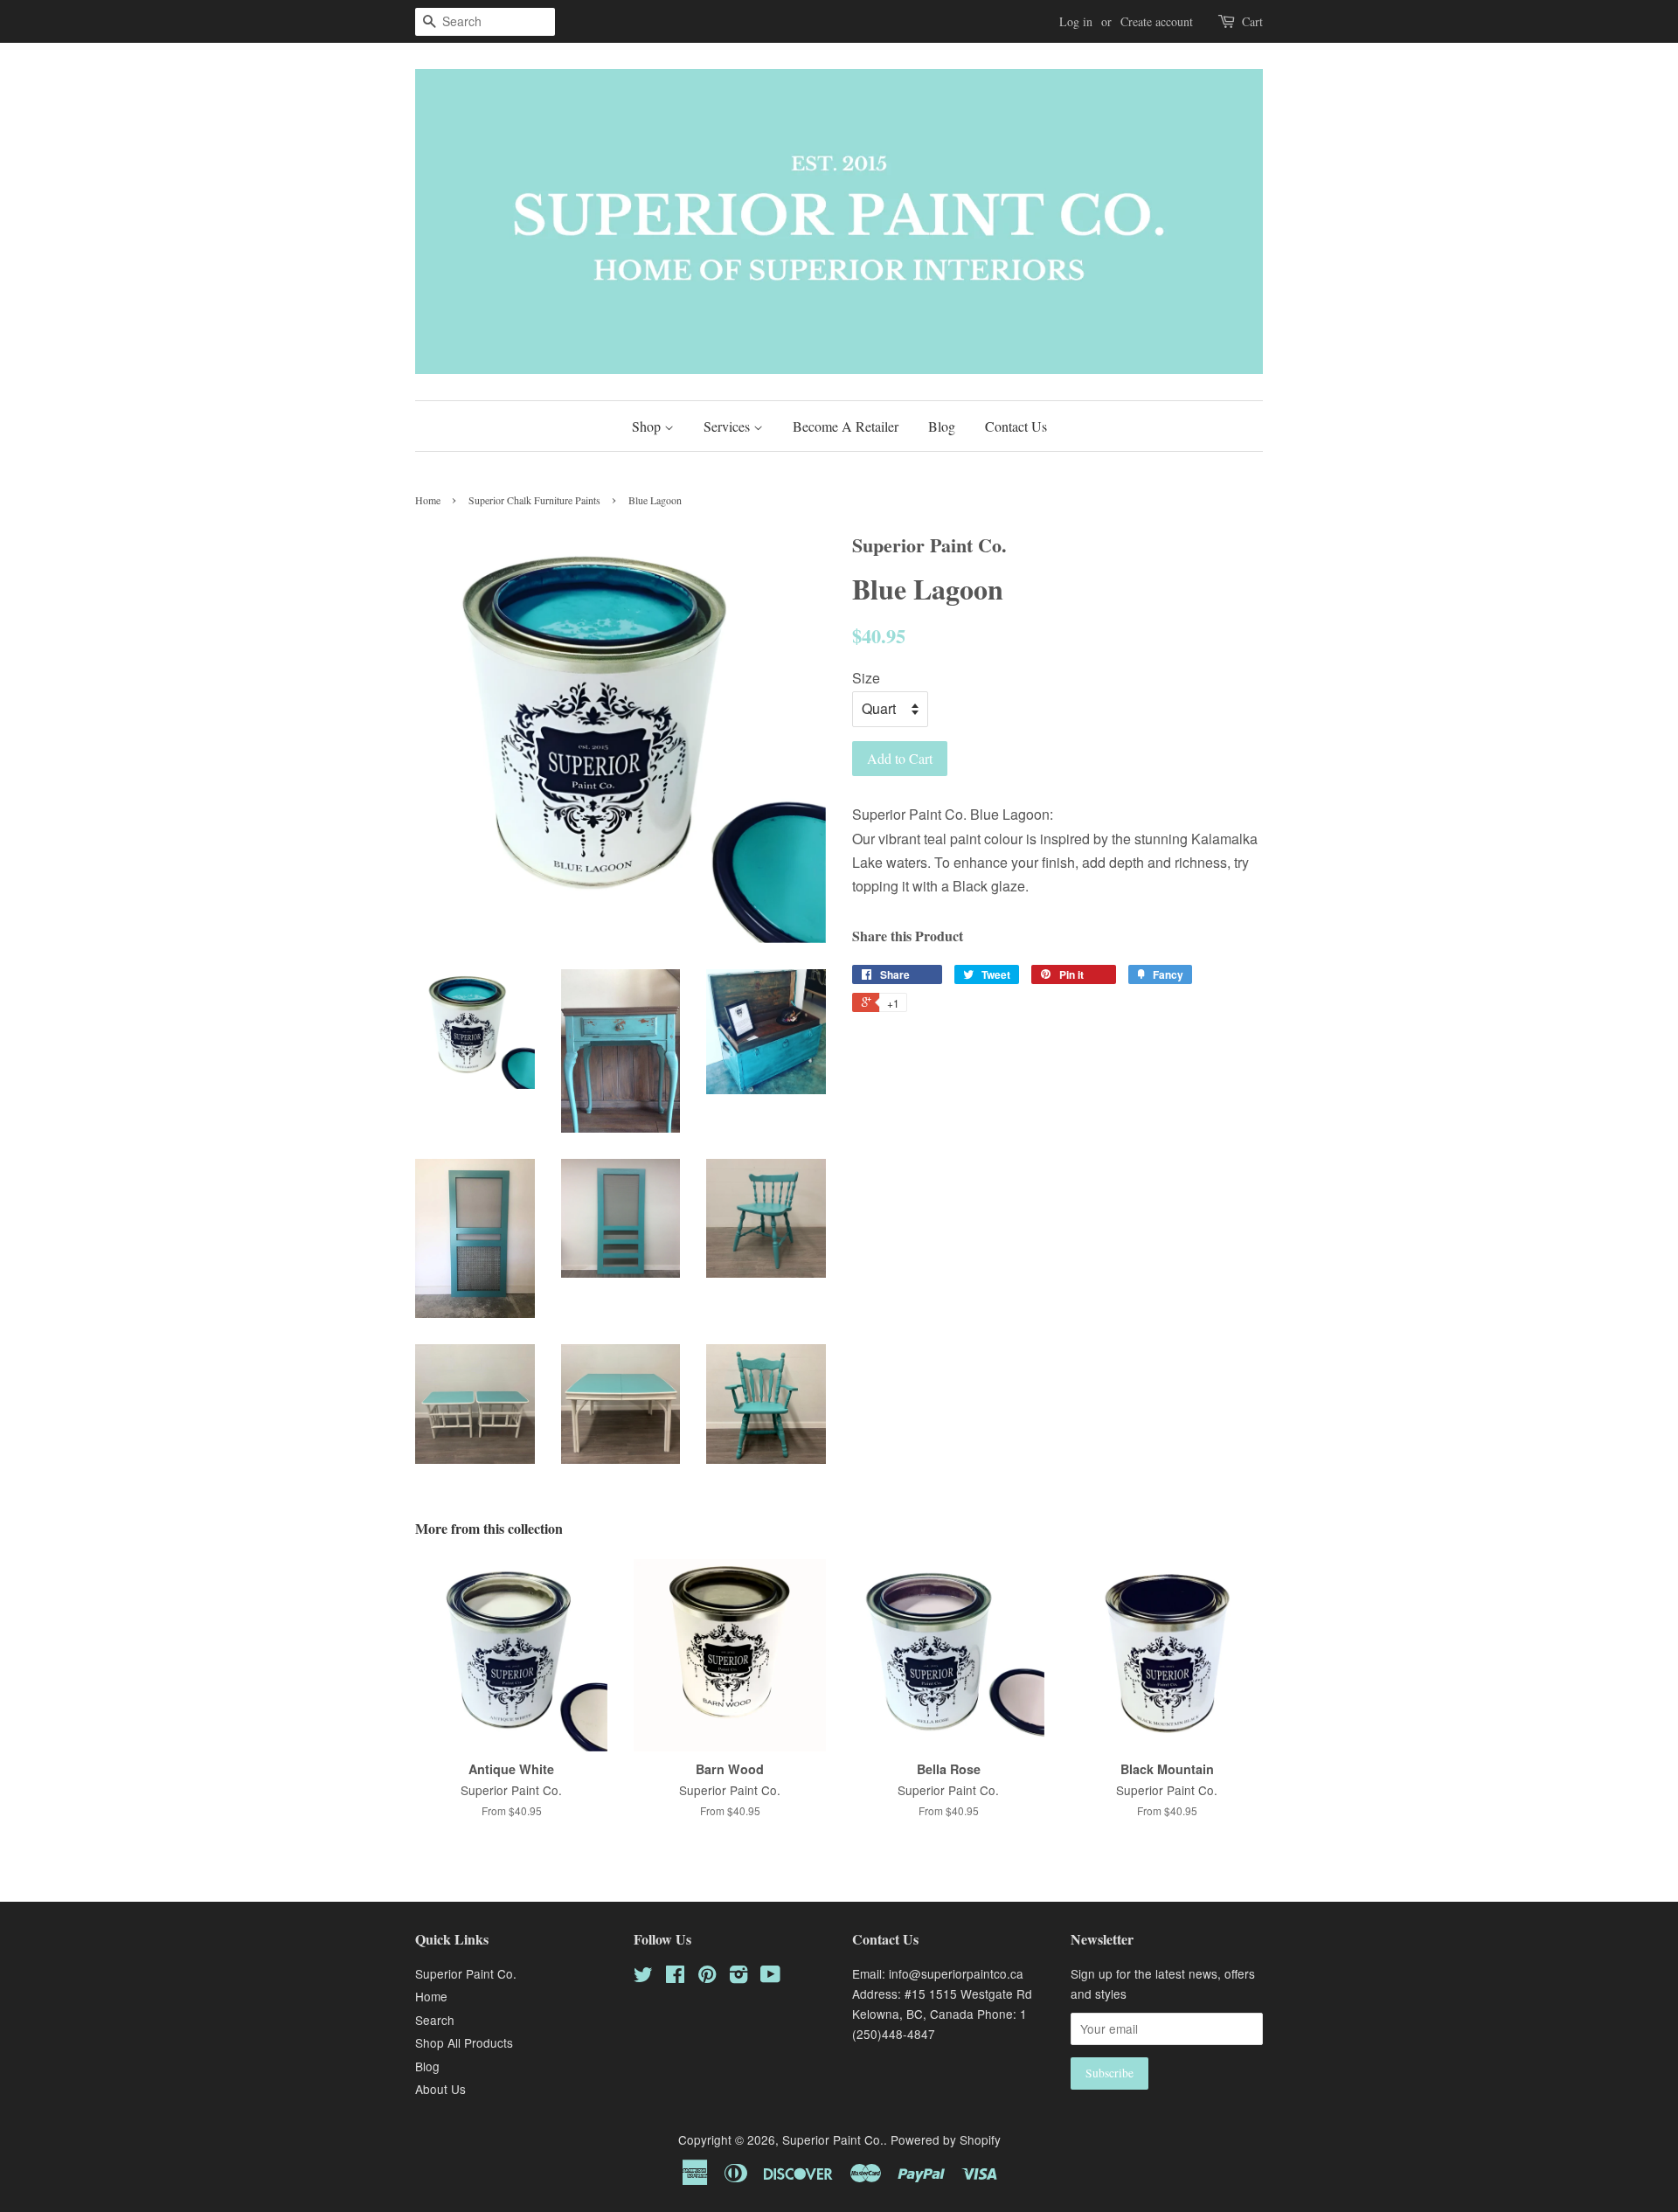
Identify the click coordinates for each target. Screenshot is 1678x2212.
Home (428, 500)
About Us (440, 2089)
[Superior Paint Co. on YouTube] (770, 1977)
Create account (1157, 21)
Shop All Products (464, 2042)
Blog (942, 426)
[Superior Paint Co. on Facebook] (675, 1977)
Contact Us (1016, 426)
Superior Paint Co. (466, 1973)
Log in (1076, 21)
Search (435, 2020)
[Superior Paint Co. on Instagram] (738, 1977)
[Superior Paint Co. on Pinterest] (707, 1977)
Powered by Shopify (946, 2139)
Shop (648, 426)
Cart (1252, 21)
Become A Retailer (846, 426)
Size (866, 678)
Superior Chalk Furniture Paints (534, 500)
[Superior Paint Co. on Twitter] (643, 1977)
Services (728, 426)
